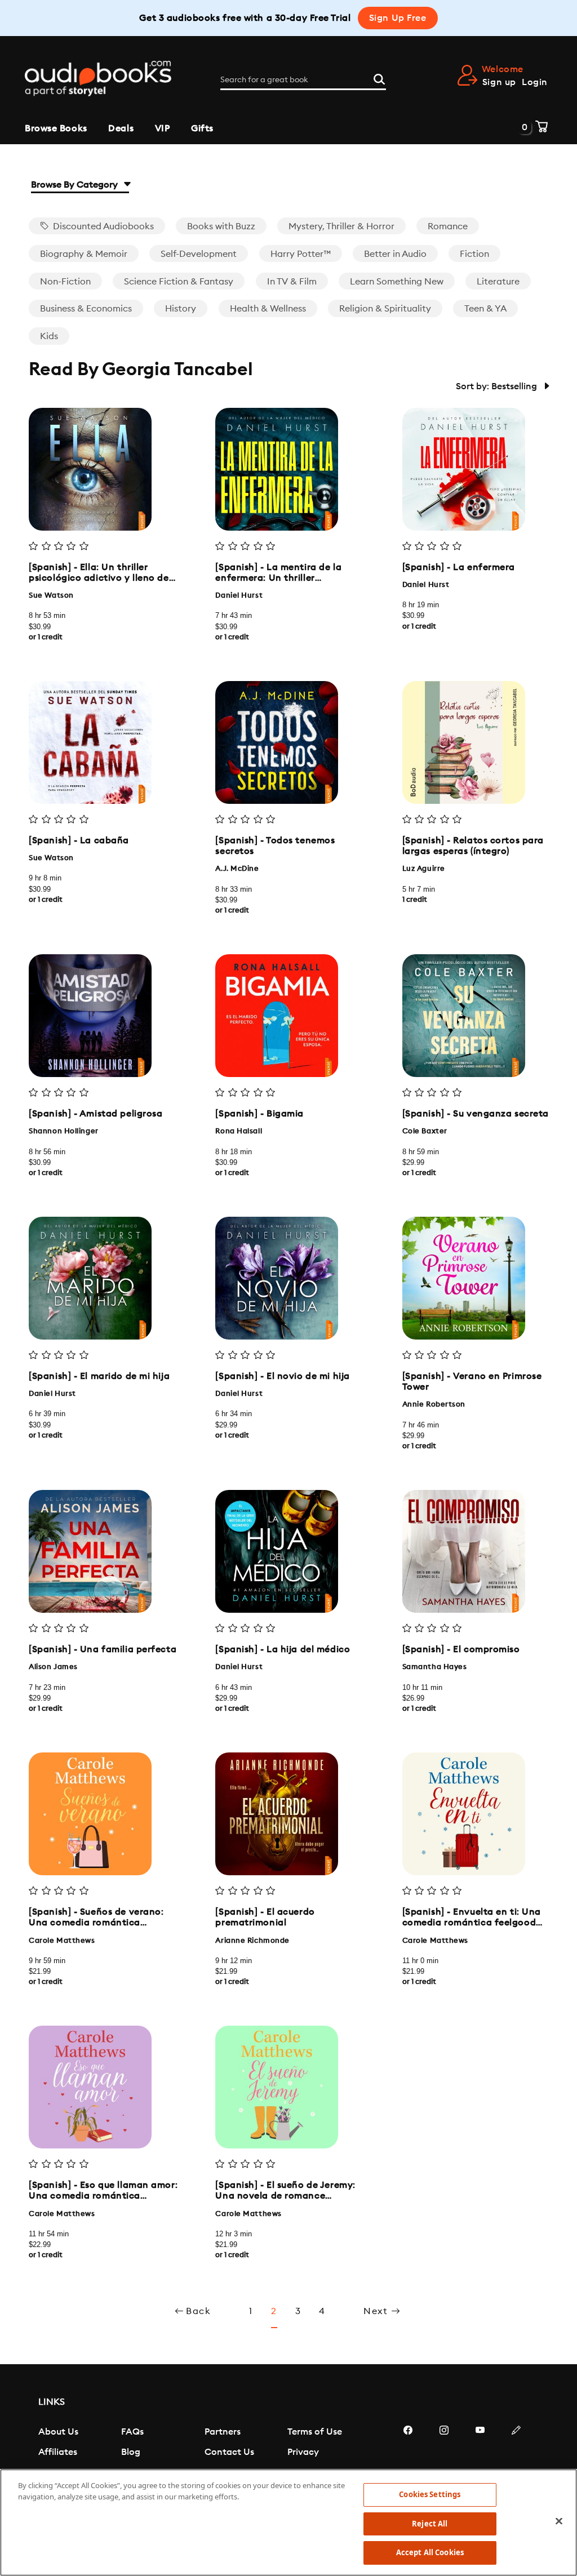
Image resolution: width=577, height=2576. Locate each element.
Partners (223, 2432)
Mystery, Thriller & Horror (341, 226)
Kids (49, 336)
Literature (498, 282)
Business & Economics (86, 309)
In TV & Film (292, 282)
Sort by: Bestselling (498, 386)
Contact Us (229, 2452)
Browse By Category (76, 185)
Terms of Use (315, 2432)
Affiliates (58, 2452)
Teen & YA (485, 309)
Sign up (499, 82)
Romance (448, 226)
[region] (288, 2522)
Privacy (303, 2452)
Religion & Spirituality (385, 309)
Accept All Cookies (430, 2552)
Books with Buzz (221, 226)
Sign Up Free (398, 18)
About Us (58, 2432)
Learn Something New (397, 282)
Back (198, 2311)
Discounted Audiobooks (102, 226)
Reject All (430, 2524)
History (181, 309)
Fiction (474, 254)
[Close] (559, 2521)
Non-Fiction (65, 282)
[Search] (379, 78)
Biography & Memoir (84, 254)
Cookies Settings (430, 2494)
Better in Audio (395, 254)
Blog (131, 2452)
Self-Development (199, 254)
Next (377, 2311)
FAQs (132, 2432)
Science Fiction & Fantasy (179, 282)
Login (535, 82)
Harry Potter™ (301, 254)
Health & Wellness (268, 309)
